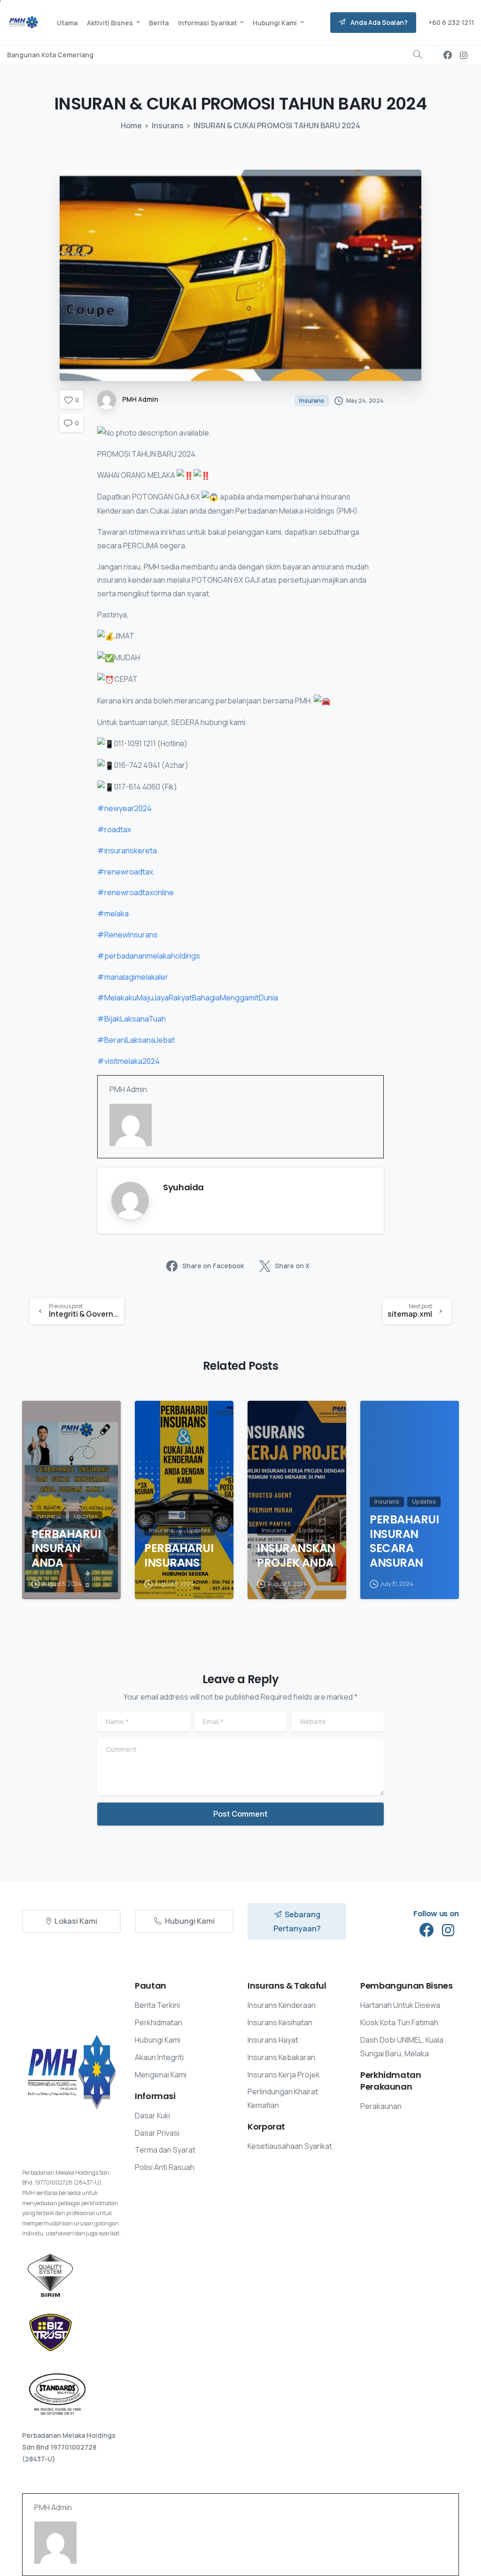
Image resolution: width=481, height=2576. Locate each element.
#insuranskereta (127, 851)
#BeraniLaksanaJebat (136, 1040)
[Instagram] (464, 55)
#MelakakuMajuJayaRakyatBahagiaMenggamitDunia (188, 998)
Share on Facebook (213, 1266)
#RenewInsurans (128, 935)
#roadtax (114, 829)
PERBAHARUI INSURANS (179, 1556)
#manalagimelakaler (133, 977)
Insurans (168, 125)
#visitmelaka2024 (128, 1061)
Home (131, 125)
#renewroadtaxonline (136, 892)
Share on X (292, 1266)
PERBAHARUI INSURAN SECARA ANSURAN (404, 1542)
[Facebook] (448, 55)
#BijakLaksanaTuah (132, 1019)
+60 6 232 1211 (451, 22)
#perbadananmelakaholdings (149, 956)
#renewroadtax (125, 872)
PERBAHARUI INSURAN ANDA (66, 1549)
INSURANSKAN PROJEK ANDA (296, 1556)
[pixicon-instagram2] (448, 1930)
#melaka (113, 913)
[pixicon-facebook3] (427, 1930)
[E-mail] (115, 1158)
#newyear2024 (124, 808)
